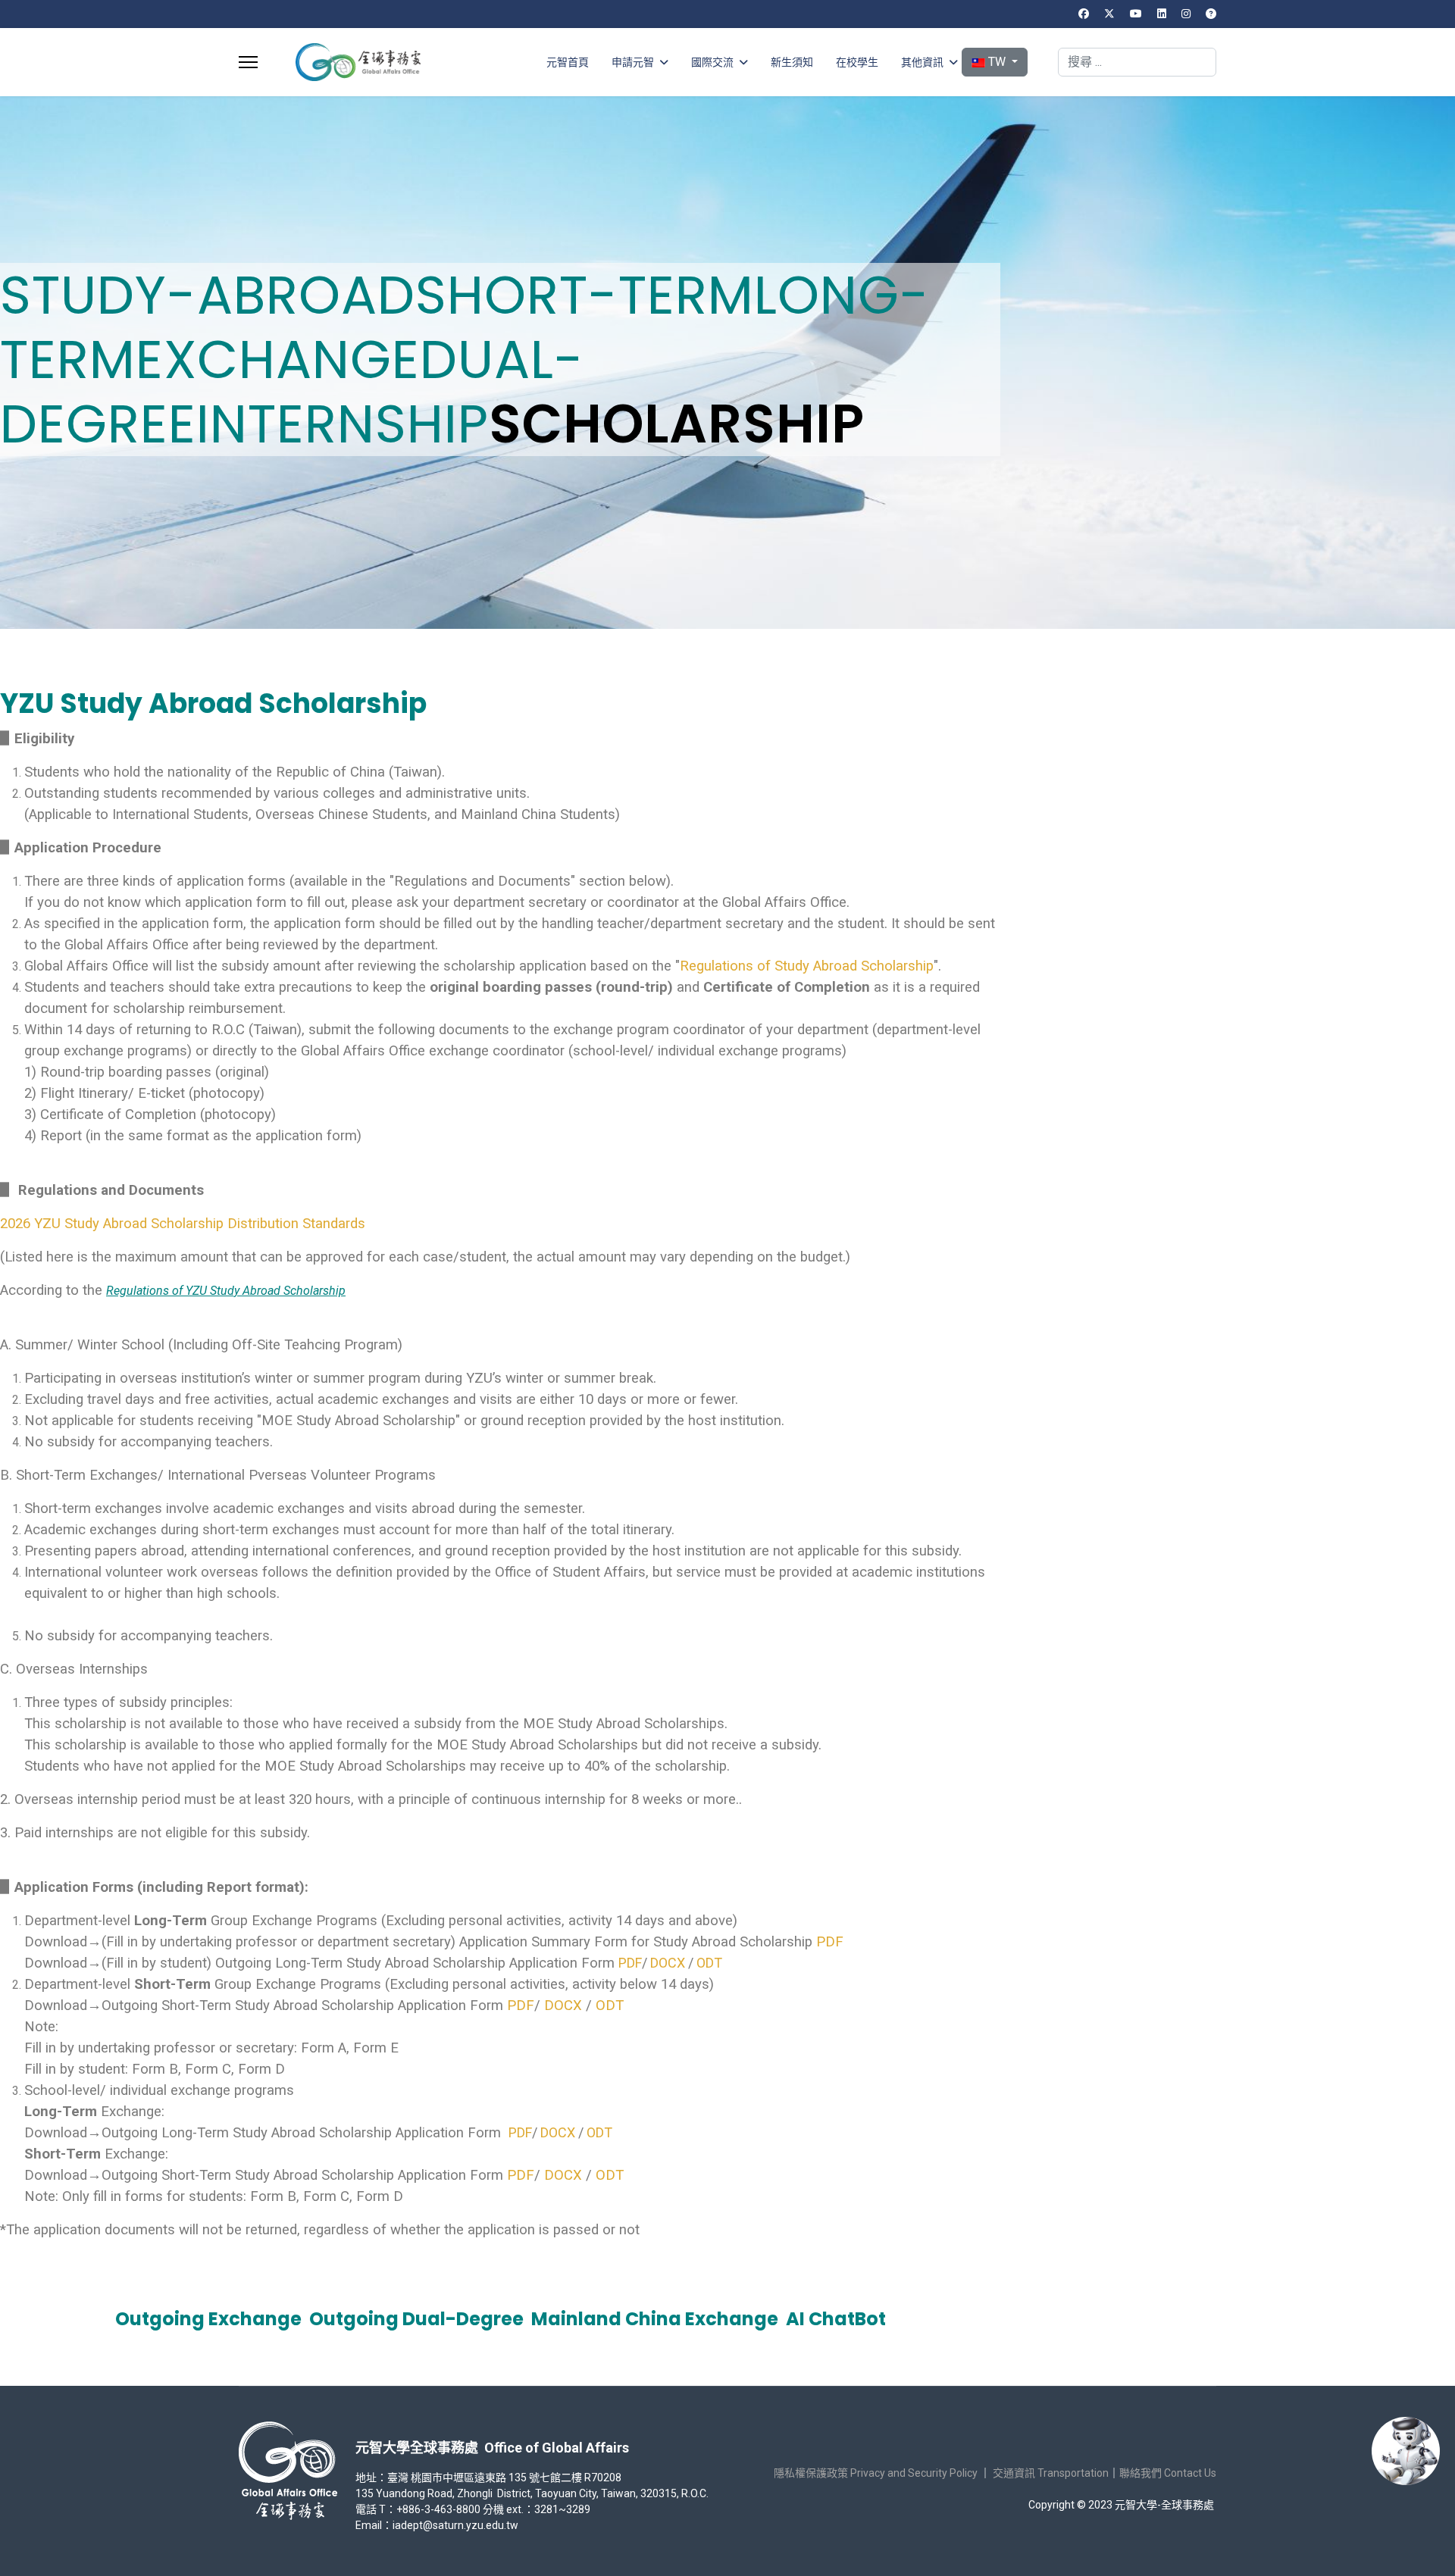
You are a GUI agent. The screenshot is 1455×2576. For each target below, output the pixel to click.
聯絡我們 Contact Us (1168, 2473)
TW (997, 62)
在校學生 (857, 62)
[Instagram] (1186, 14)
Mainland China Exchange (655, 2319)
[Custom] (1211, 14)
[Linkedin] (1162, 14)
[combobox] (1137, 62)
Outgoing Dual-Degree (416, 2319)
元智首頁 (568, 62)
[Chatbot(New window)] (1406, 2451)
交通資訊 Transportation (1051, 2473)
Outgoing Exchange (208, 2319)
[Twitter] (1109, 14)
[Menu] (248, 62)
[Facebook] (1084, 14)
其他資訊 (922, 62)
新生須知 (792, 62)
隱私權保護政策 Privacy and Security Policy (876, 2473)
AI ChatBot (836, 2319)
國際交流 (712, 62)
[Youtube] (1136, 14)
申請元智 (633, 62)
